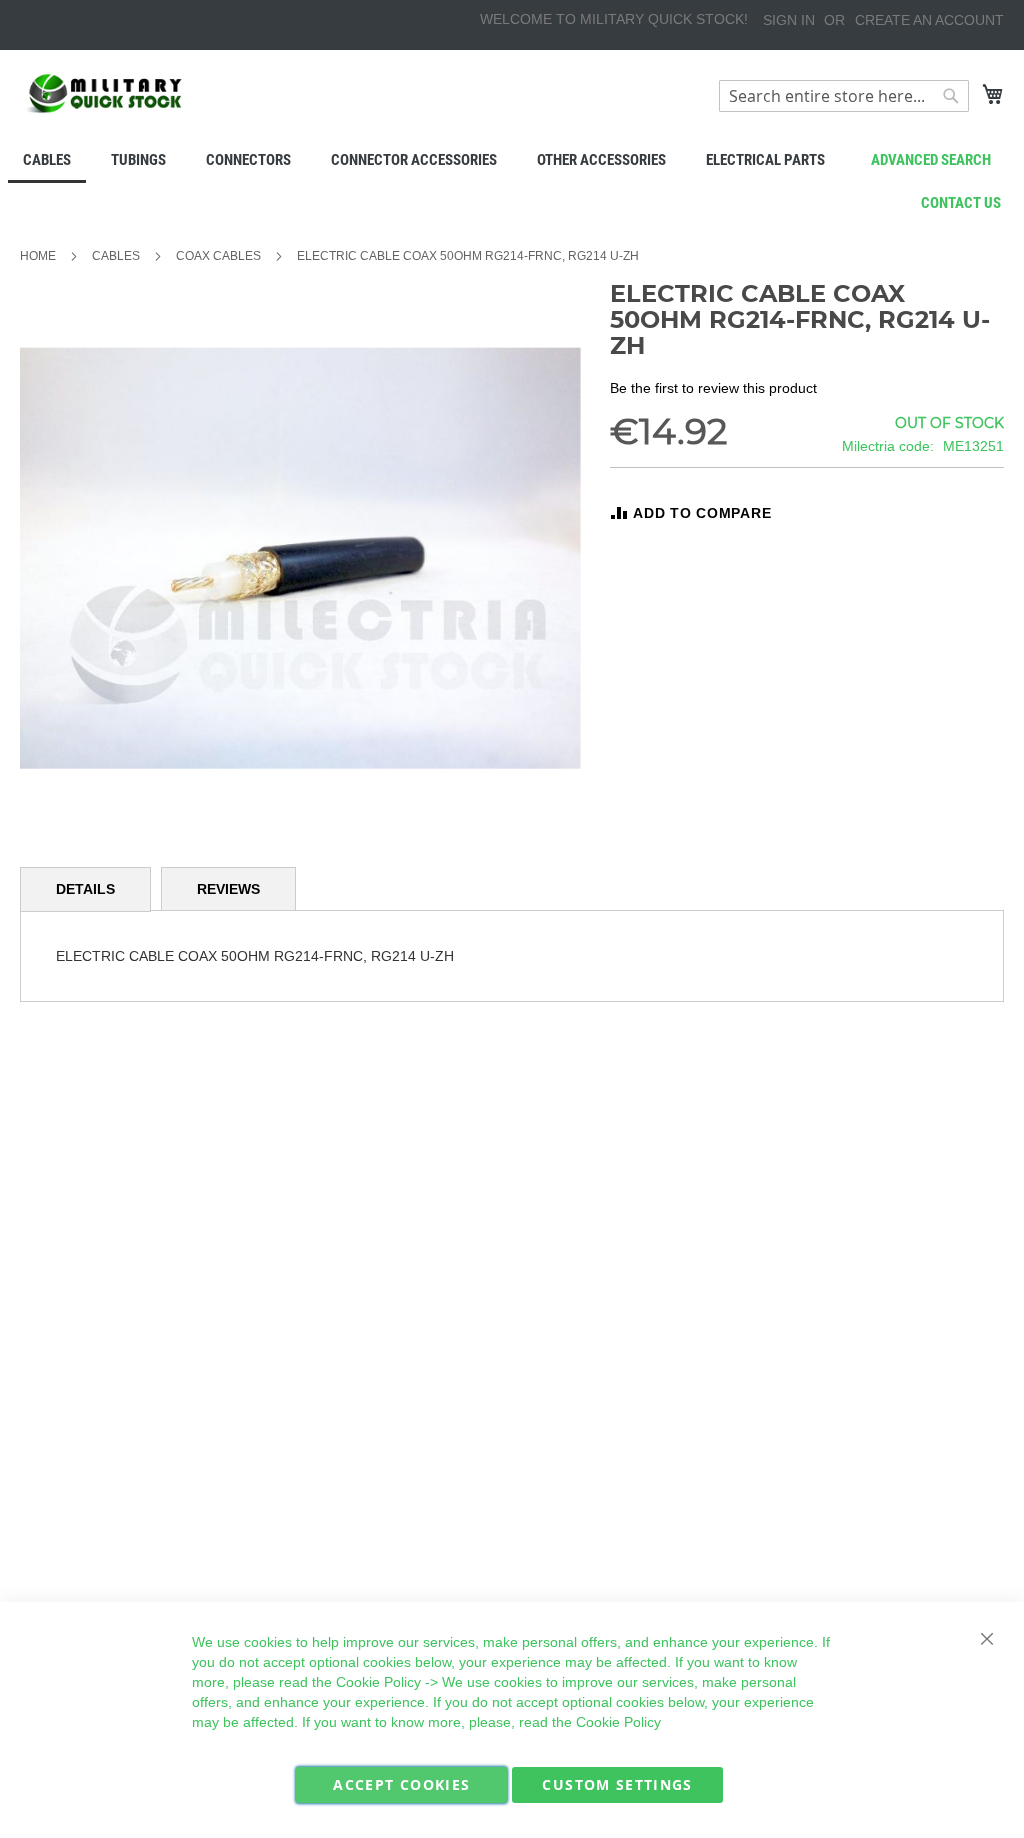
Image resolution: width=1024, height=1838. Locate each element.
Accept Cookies (401, 1784)
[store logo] (105, 93)
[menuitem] (47, 161)
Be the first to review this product (713, 388)
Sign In (789, 20)
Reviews (228, 889)
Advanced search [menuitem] (931, 160)
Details (85, 889)
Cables (116, 256)
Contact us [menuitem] (961, 203)
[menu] (512, 161)
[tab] (85, 889)
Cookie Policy (378, 1682)
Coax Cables (218, 256)
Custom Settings (617, 1784)
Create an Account (929, 20)
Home (38, 256)
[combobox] (844, 96)
